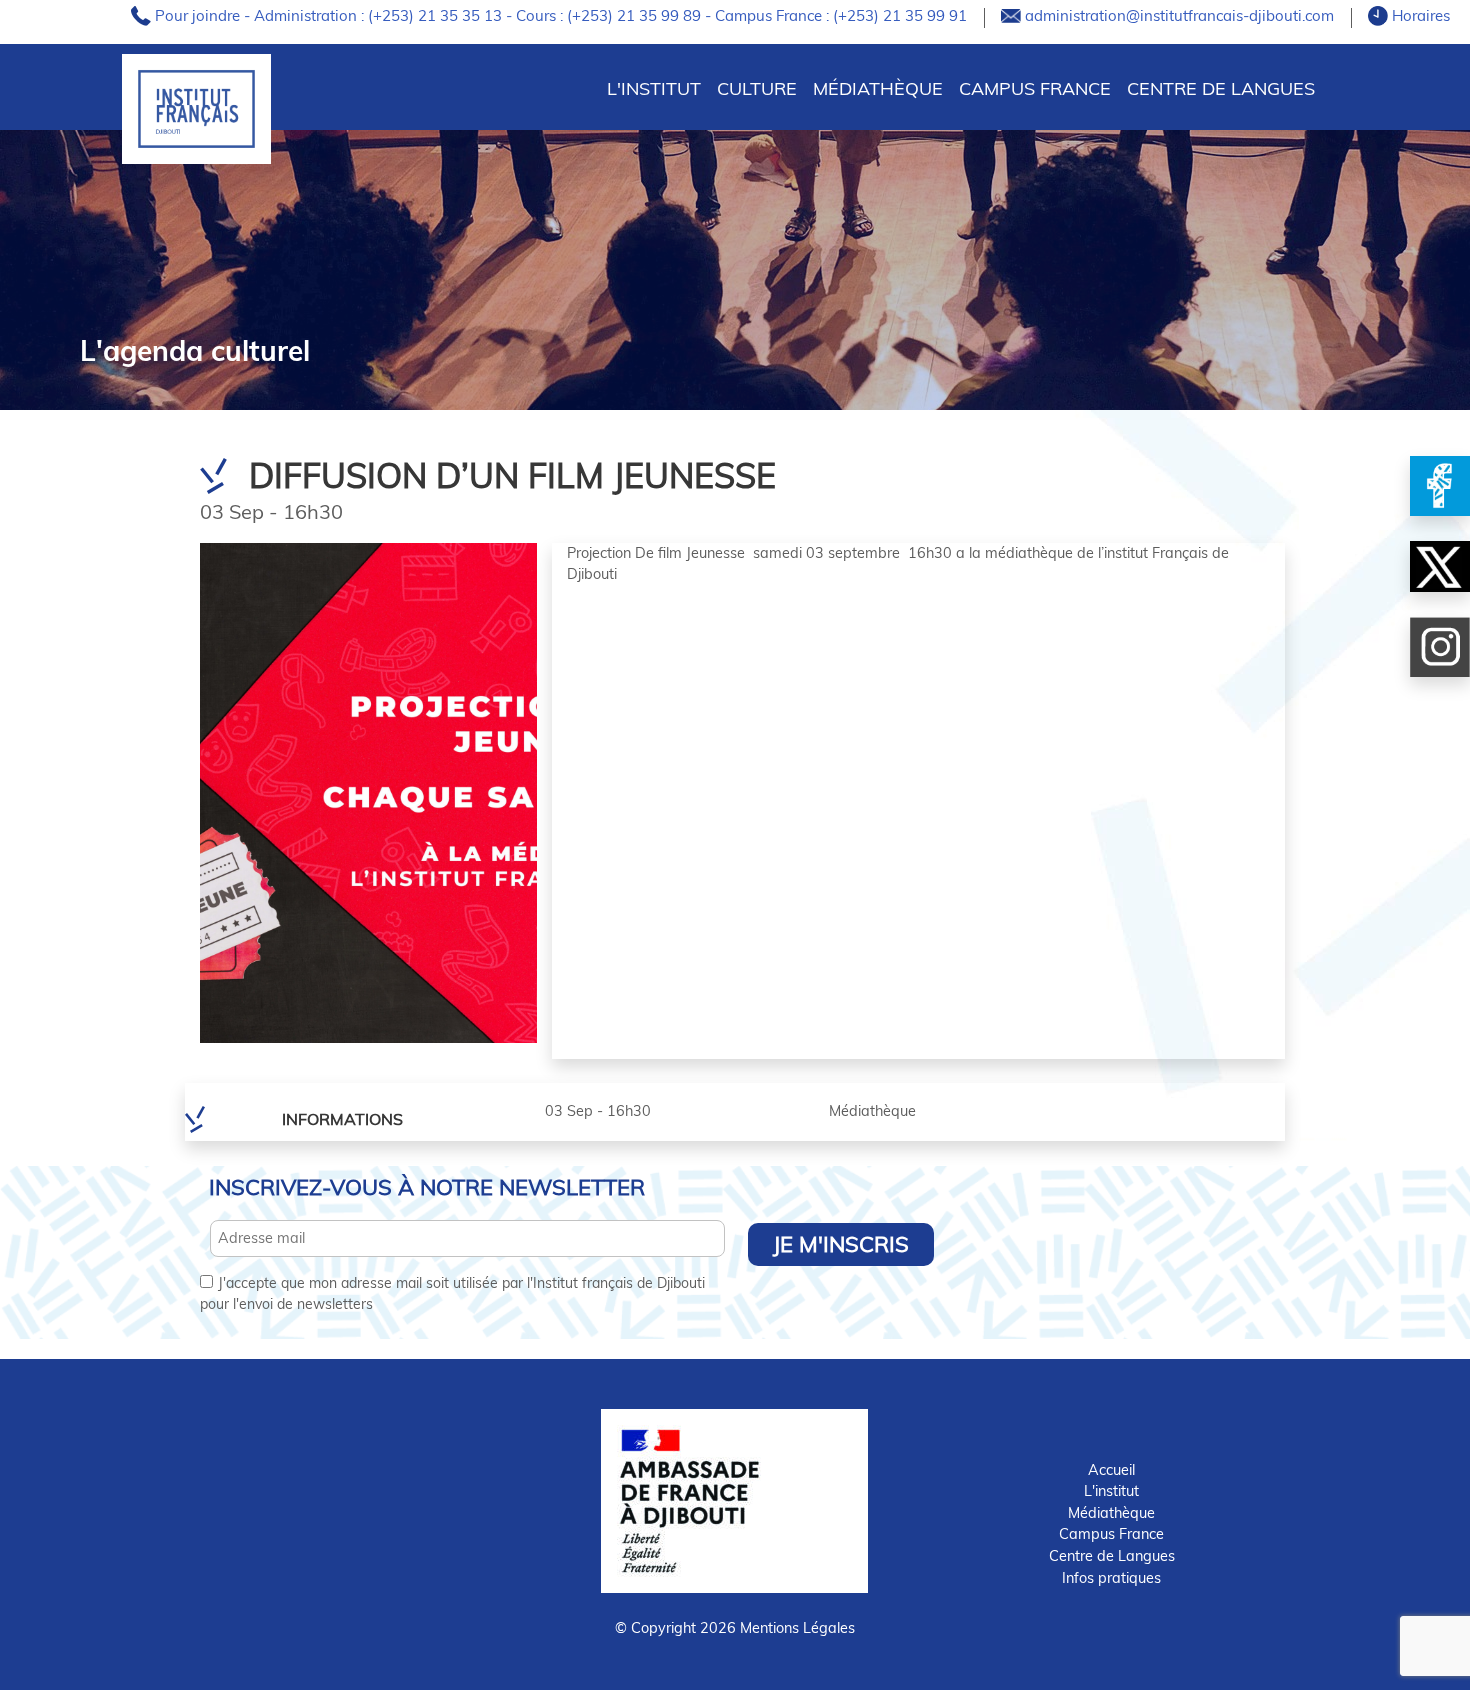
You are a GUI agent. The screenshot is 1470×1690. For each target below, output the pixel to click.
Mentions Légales (797, 1628)
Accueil (1111, 1470)
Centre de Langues (1221, 88)
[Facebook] (1440, 486)
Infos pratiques (1111, 1578)
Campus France (1035, 88)
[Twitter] (1440, 566)
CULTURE (757, 88)
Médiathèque (878, 88)
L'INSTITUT (654, 88)
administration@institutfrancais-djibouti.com (1181, 15)
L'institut (1111, 1491)
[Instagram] (1440, 647)
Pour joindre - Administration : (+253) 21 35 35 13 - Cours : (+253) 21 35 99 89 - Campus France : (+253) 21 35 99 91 (563, 15)
